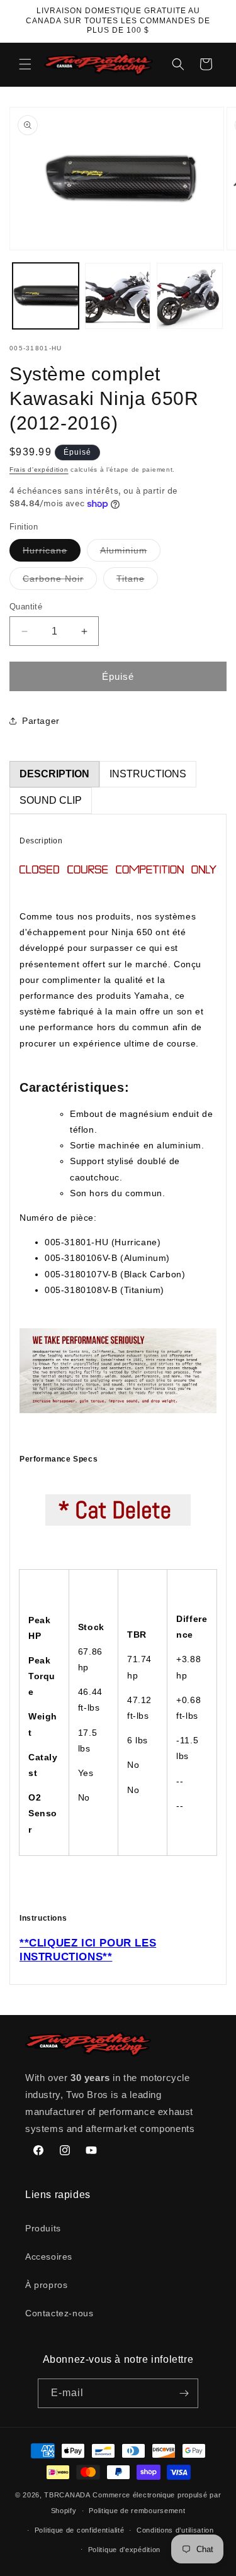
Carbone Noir (60, 581)
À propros (46, 2285)
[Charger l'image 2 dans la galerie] (118, 296)
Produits (43, 2228)
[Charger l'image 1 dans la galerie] (46, 296)
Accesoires (49, 2257)
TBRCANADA (67, 2495)
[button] (25, 64)
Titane (137, 581)
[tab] (54, 774)
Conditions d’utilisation (175, 2530)
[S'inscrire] (184, 2393)
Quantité (26, 607)
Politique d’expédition (124, 2550)
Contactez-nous (59, 2313)
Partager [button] (41, 721)
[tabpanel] (118, 1399)
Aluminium (130, 553)
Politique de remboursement (137, 2511)
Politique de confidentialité (80, 2530)
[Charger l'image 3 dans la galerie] (190, 296)
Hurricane (52, 553)
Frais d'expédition (39, 469)
